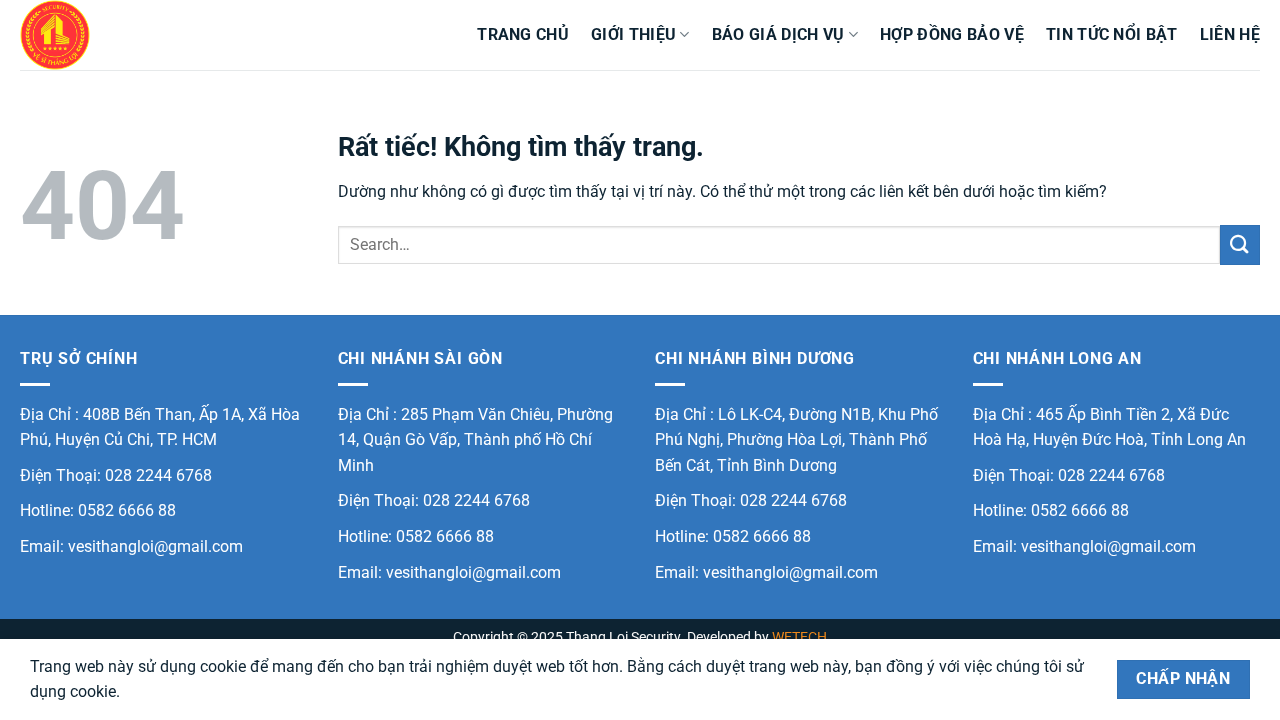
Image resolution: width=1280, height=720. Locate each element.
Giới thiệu (633, 34)
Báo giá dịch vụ (778, 34)
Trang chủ (523, 34)
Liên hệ (1230, 34)
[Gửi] (1240, 244)
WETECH (799, 637)
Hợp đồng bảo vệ (952, 34)
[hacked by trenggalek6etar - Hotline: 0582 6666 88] (120, 35)
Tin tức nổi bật (1112, 34)
